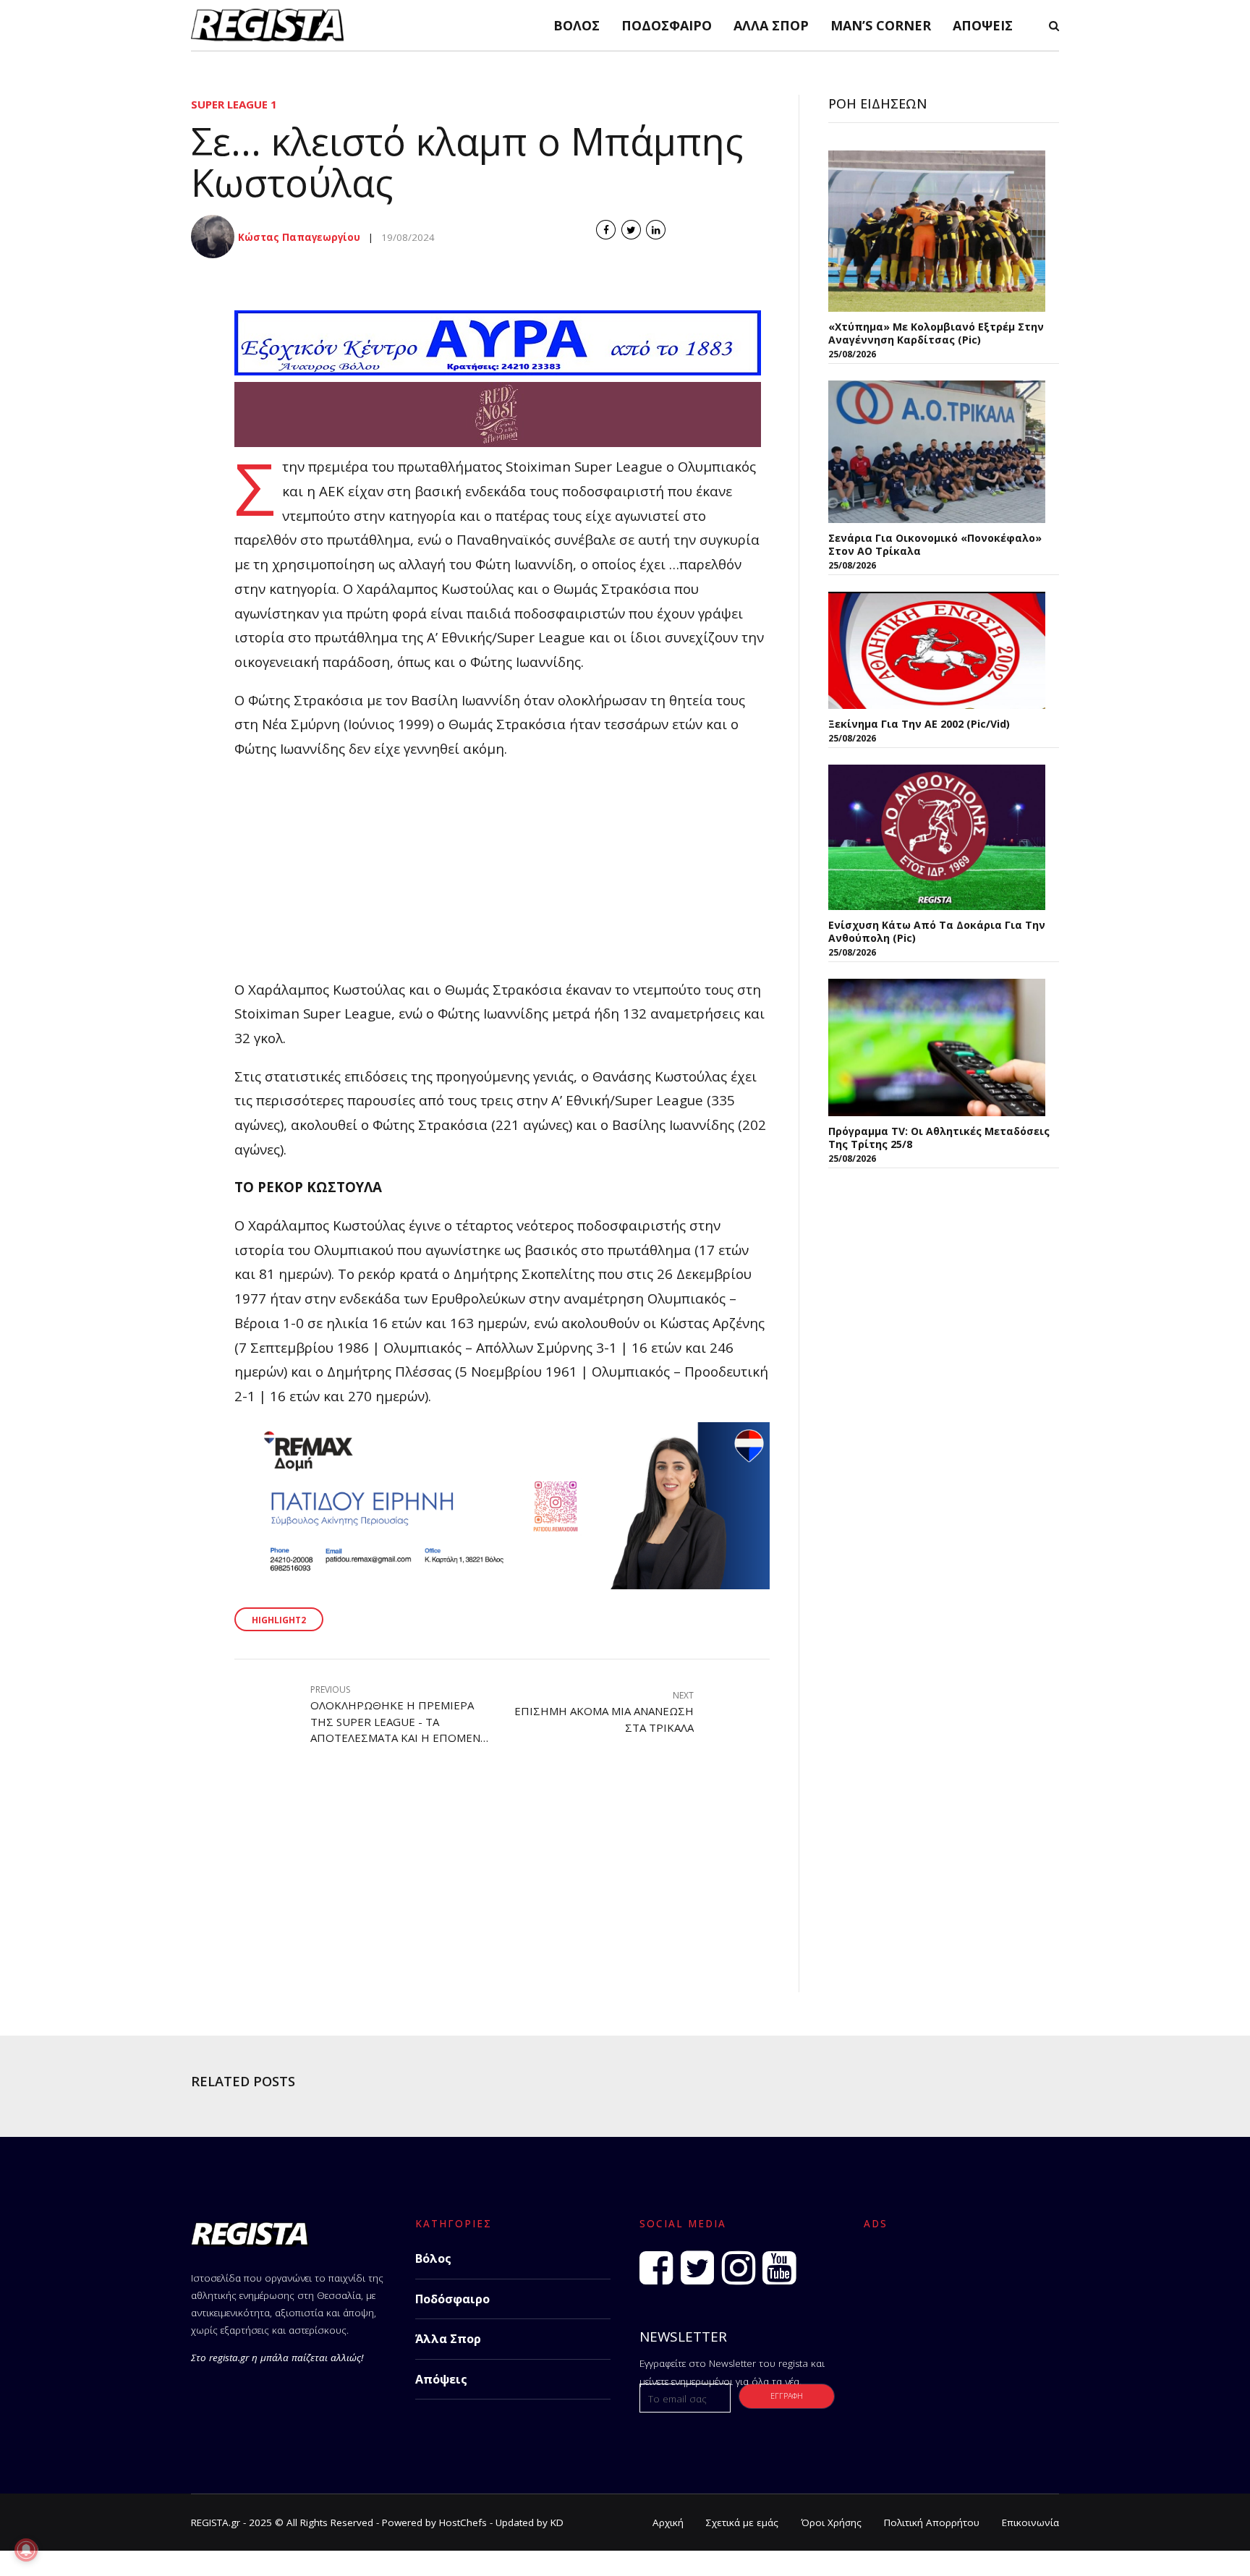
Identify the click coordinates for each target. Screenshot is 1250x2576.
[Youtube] (779, 2268)
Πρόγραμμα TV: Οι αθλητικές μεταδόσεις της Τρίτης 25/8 (939, 1138)
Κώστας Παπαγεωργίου (299, 237)
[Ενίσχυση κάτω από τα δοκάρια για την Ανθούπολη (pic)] (937, 837)
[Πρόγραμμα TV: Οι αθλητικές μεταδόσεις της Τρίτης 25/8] (937, 1047)
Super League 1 (234, 104)
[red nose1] (498, 442)
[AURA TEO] (498, 370)
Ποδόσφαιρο (667, 25)
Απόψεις (983, 25)
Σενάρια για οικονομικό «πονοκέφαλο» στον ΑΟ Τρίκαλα (935, 544)
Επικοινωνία (1030, 2522)
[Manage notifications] (26, 2550)
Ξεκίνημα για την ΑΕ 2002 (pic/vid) (919, 724)
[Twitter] (697, 2268)
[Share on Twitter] (631, 230)
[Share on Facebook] (606, 230)
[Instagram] (739, 2268)
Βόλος (577, 25)
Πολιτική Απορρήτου (932, 2522)
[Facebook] (656, 2268)
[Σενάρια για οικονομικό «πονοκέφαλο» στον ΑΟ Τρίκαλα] (937, 452)
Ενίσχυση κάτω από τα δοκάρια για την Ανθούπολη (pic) (937, 931)
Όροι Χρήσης (831, 2522)
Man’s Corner (881, 25)
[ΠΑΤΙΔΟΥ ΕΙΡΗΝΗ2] (502, 1584)
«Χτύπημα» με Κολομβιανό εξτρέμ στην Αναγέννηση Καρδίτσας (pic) (936, 333)
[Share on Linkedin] (656, 230)
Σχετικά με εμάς (742, 2522)
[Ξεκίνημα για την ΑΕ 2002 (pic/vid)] (937, 650)
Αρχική (668, 2522)
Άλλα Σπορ (771, 25)
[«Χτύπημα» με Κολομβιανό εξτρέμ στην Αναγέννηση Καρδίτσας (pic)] (937, 231)
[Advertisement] (502, 876)
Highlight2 (279, 1620)
